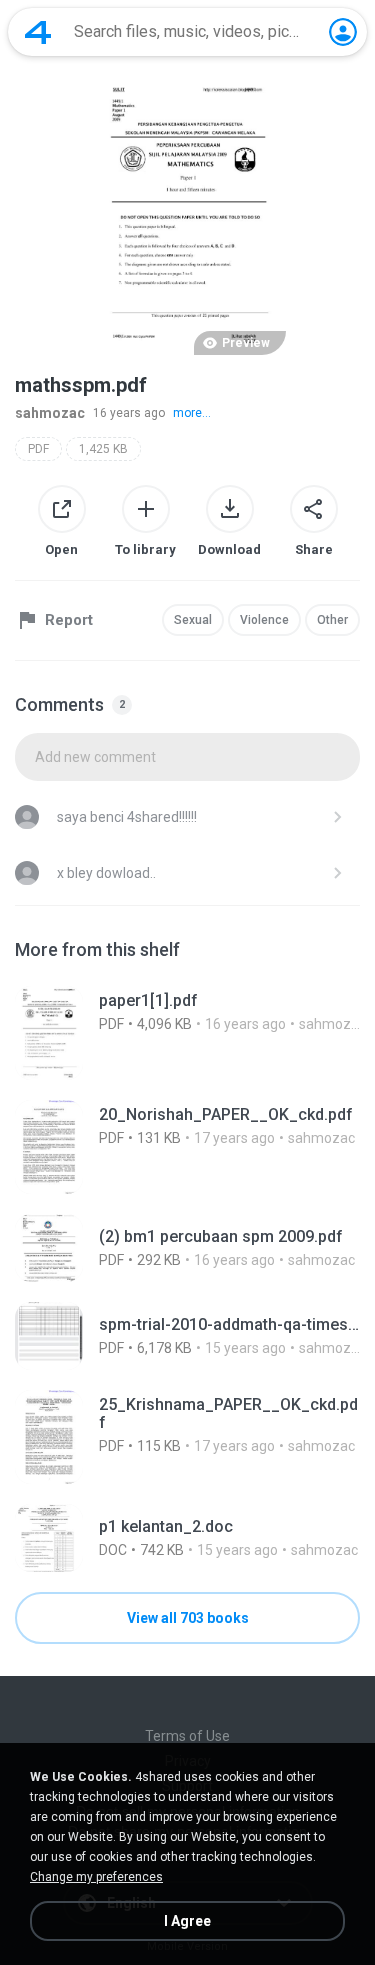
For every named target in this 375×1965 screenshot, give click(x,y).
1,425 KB (103, 449)
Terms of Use (187, 1736)
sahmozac (50, 413)
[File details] (187, 1033)
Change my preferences (96, 1877)
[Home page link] (38, 32)
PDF (38, 449)
